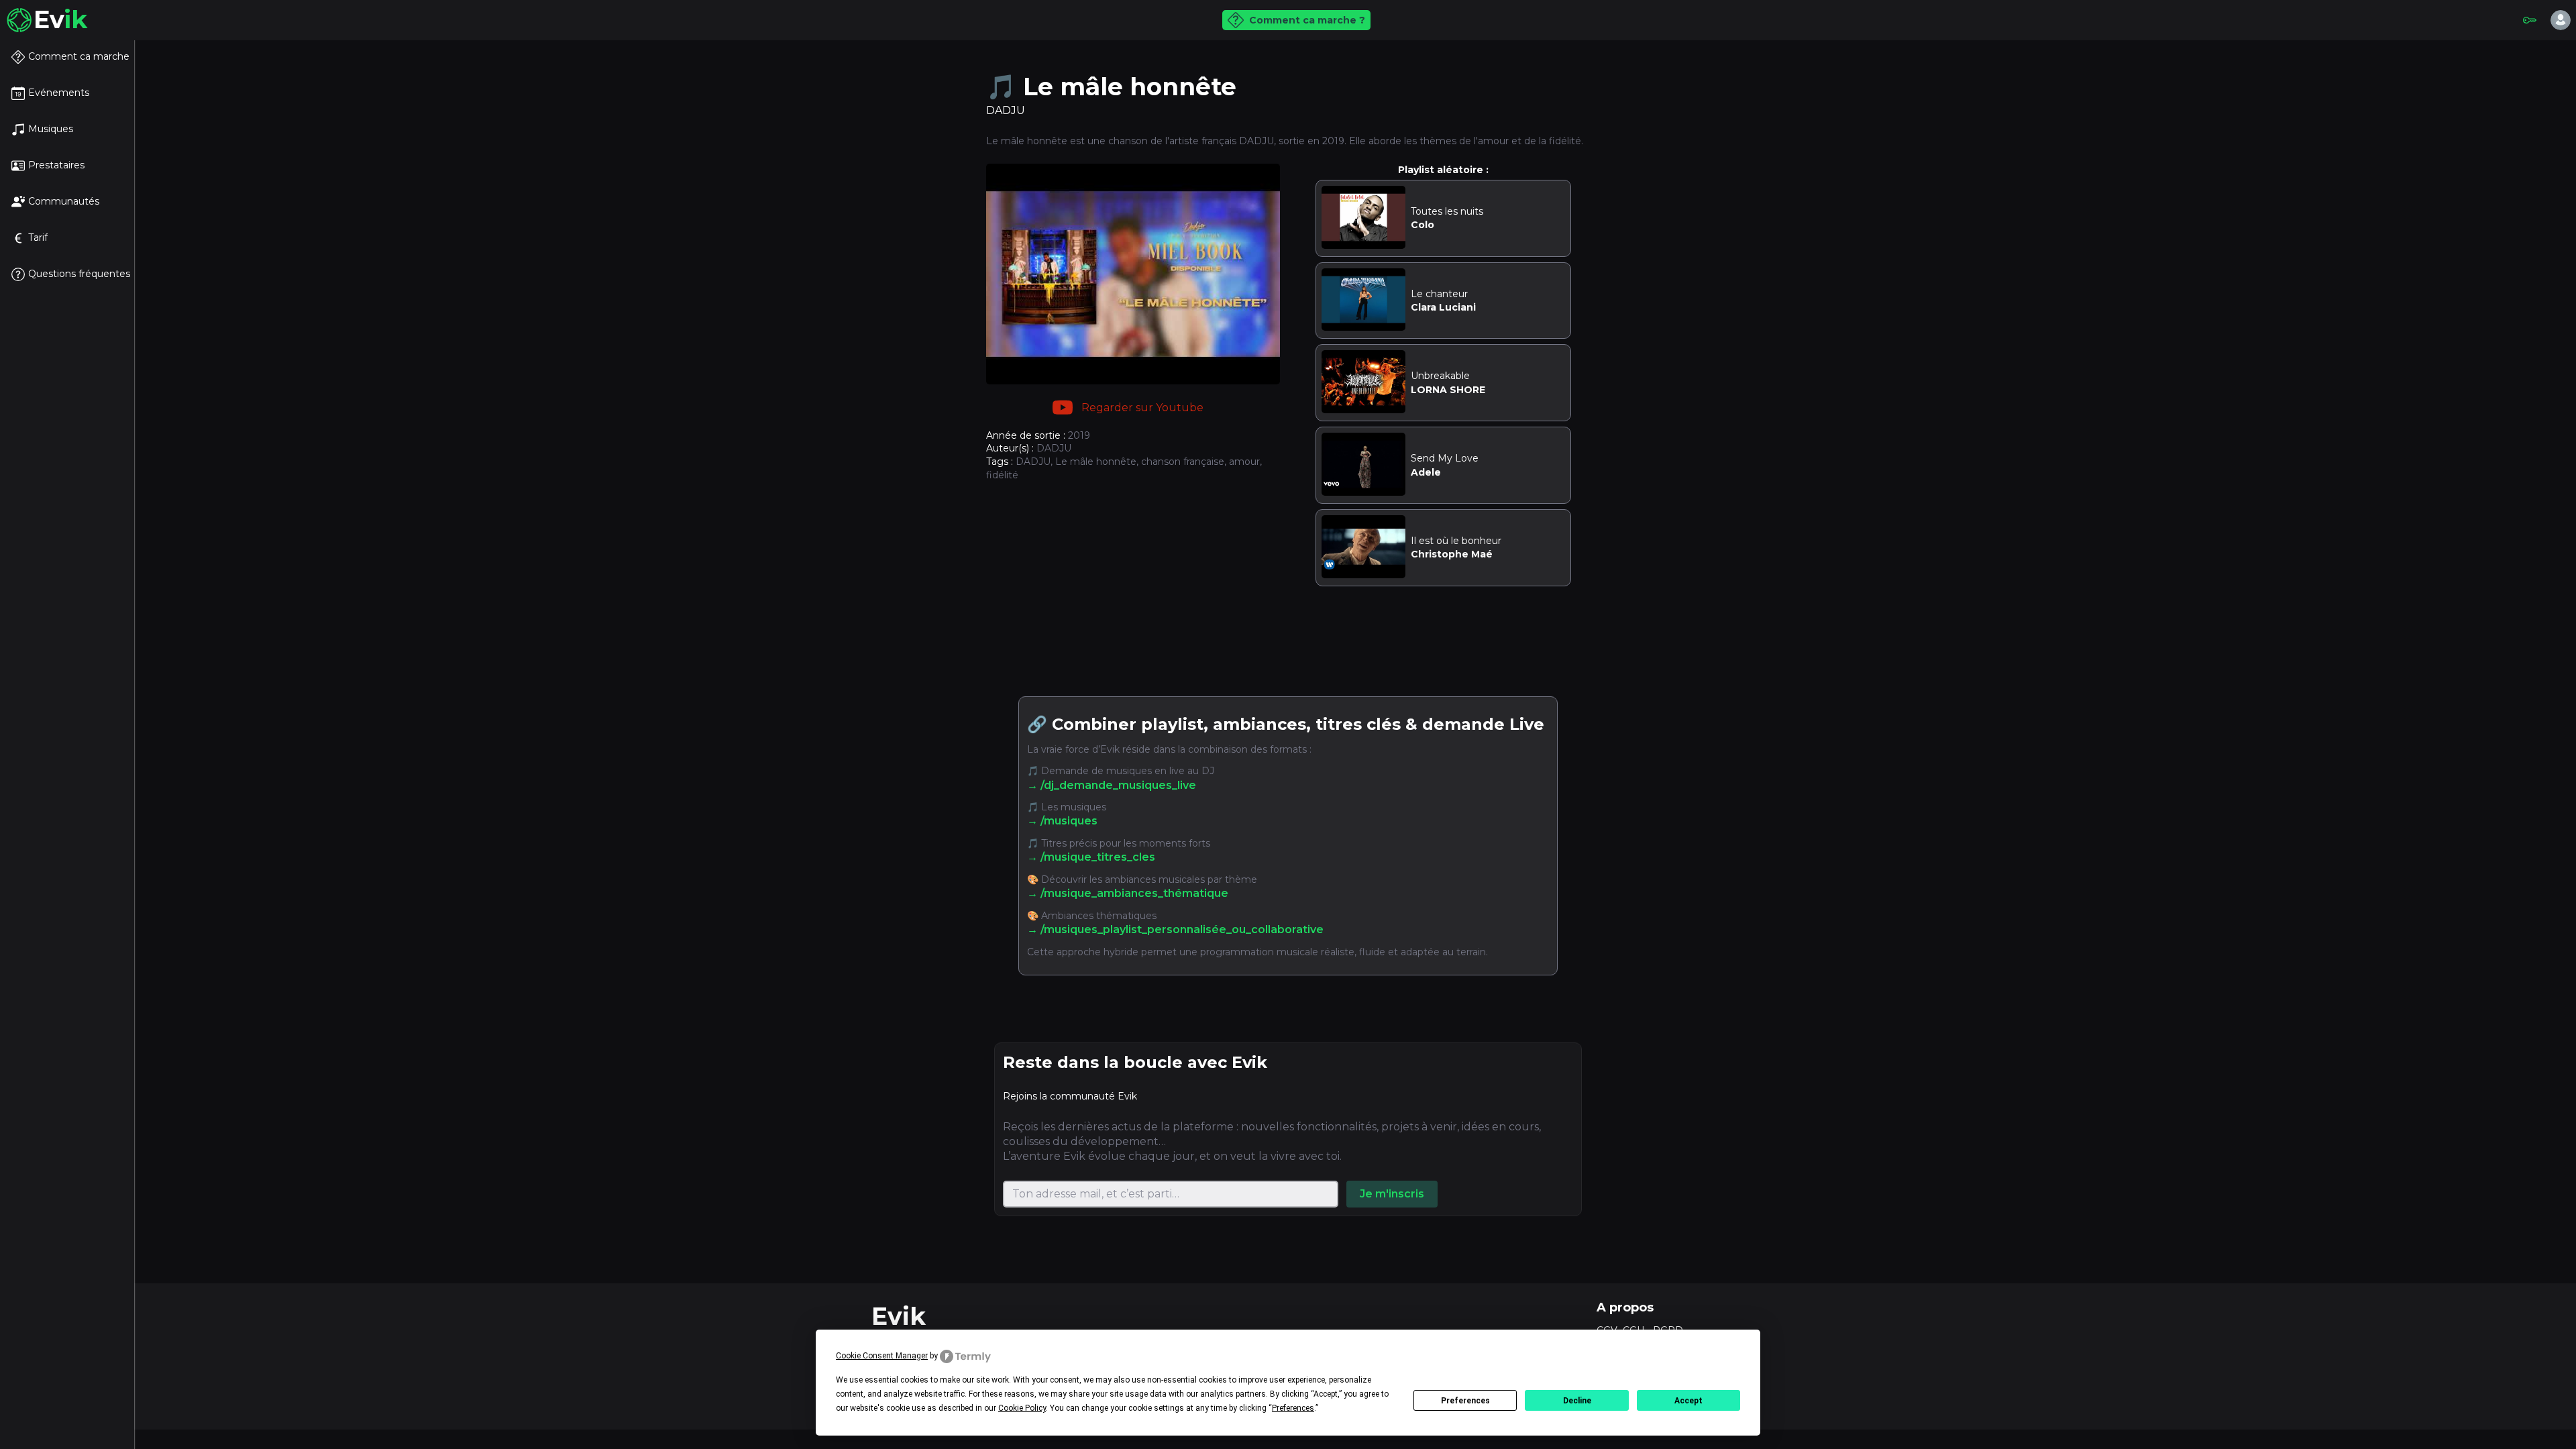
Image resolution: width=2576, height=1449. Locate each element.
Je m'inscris (1392, 1194)
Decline (1577, 1401)
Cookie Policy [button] (1022, 1408)
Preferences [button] (1293, 1408)
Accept (1688, 1401)
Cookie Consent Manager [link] (882, 1356)
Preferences (1465, 1401)
